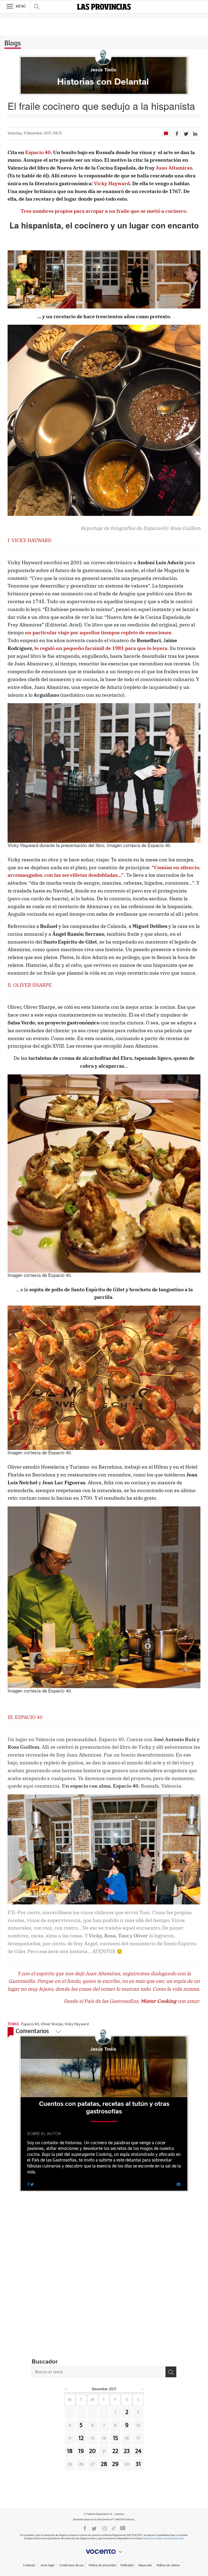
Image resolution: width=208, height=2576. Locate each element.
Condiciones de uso (71, 2565)
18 (70, 2451)
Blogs (13, 44)
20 (92, 2451)
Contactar (29, 2565)
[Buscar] (171, 2372)
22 (115, 2451)
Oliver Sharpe (52, 2024)
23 (127, 2451)
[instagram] (105, 2528)
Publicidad (127, 2565)
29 (115, 2464)
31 (138, 2464)
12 (81, 2438)
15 (116, 2438)
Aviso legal (48, 2565)
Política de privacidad (102, 2565)
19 (81, 2451)
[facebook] (28, 2184)
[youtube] (123, 2528)
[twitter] (32, 2184)
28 (104, 2464)
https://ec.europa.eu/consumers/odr (163, 2539)
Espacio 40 (30, 2024)
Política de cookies (168, 2565)
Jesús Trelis (103, 70)
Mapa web (145, 2565)
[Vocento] (104, 2552)
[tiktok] (114, 2528)
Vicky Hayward (77, 2024)
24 (138, 2451)
